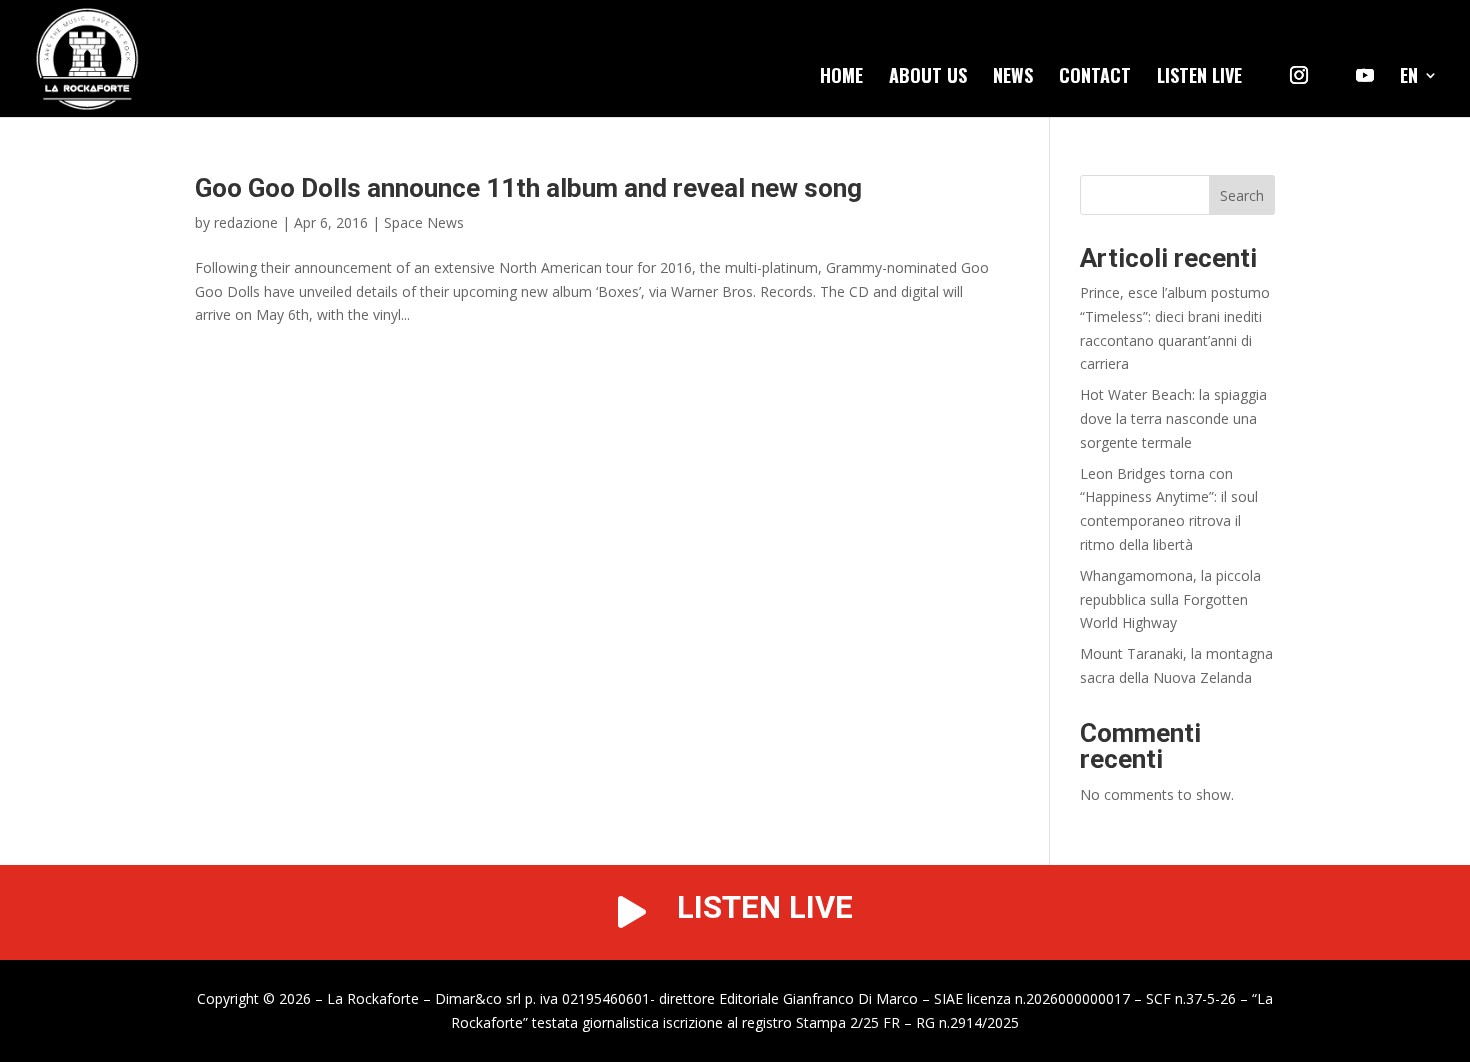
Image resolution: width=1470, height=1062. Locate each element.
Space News (424, 222)
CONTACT (1095, 78)
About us (928, 78)
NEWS (1013, 78)
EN (1409, 78)
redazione (246, 222)
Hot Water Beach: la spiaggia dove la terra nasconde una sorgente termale (1173, 418)
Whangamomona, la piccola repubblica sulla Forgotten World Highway (1170, 599)
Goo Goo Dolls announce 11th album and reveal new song (528, 188)
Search (1242, 195)
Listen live (1199, 78)
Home (841, 78)
